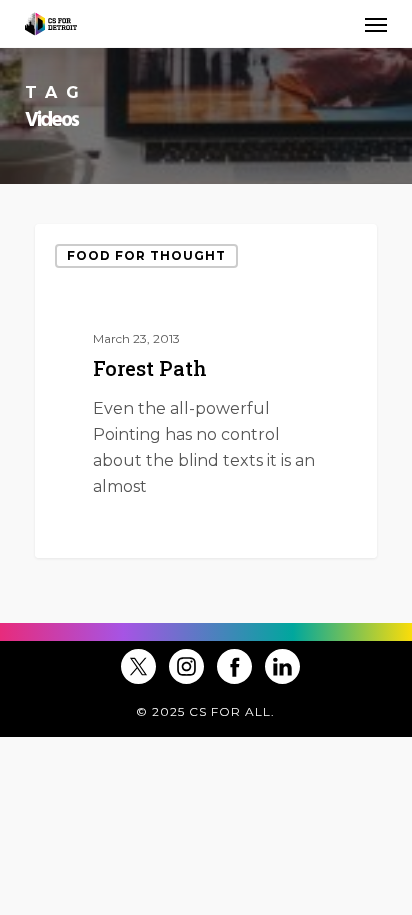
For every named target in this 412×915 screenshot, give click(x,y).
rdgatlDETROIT (120, 533)
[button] (376, 24)
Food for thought (146, 255)
